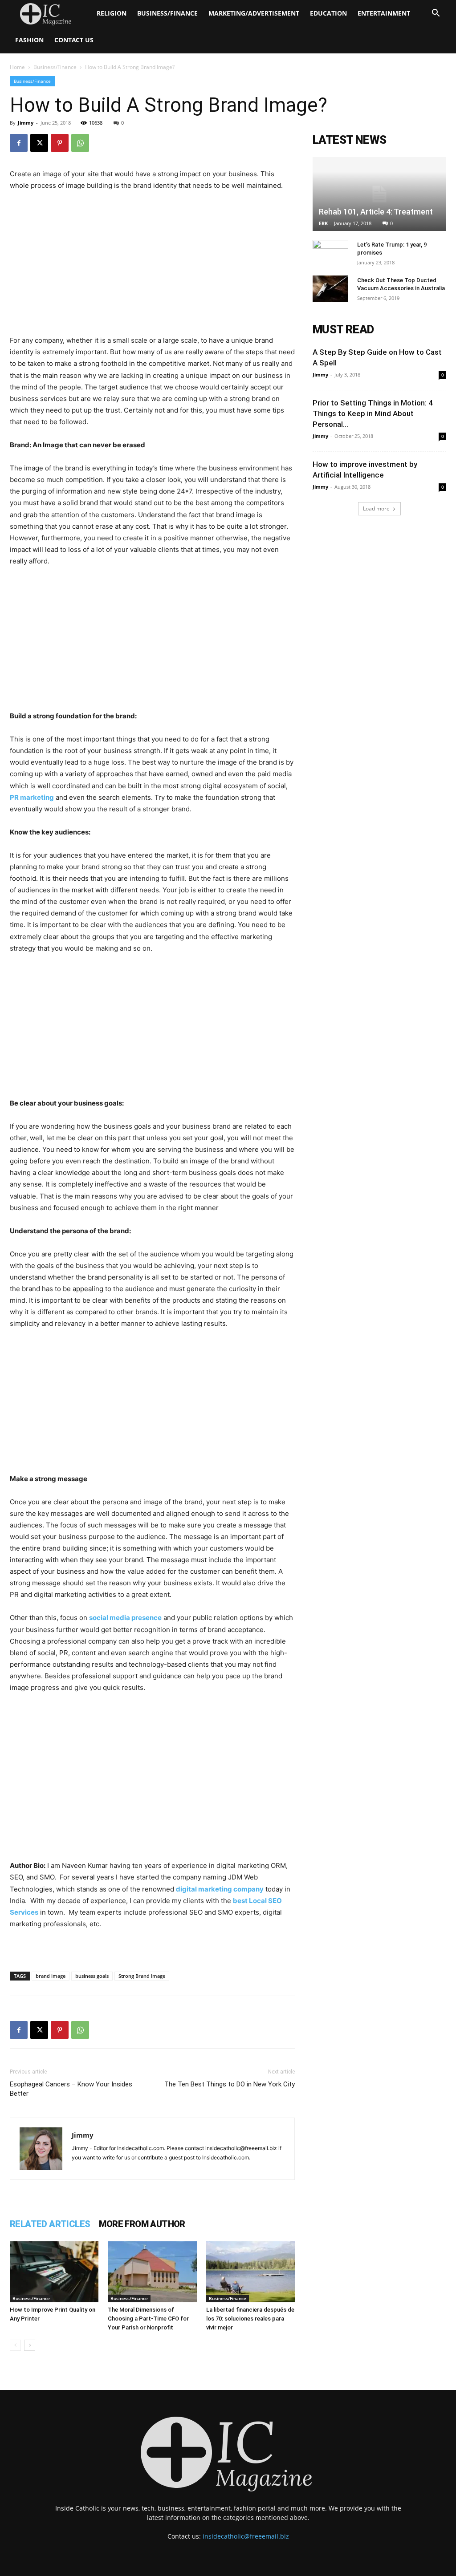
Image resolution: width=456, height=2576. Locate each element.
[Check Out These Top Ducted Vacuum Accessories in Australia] (330, 289)
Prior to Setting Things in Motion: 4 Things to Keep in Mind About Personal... (373, 413)
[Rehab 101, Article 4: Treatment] (379, 194)
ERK (323, 223)
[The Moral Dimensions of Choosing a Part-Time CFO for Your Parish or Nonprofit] (152, 2272)
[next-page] (30, 2345)
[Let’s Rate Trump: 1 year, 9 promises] (330, 253)
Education (328, 13)
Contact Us (74, 40)
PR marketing (32, 797)
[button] (436, 14)
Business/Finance (167, 13)
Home (17, 67)
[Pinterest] (60, 143)
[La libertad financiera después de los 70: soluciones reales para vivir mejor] (250, 2272)
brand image (51, 1976)
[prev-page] (15, 2345)
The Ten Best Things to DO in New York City (230, 2084)
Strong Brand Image (142, 1976)
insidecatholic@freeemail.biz (246, 2536)
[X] (39, 143)
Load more (376, 508)
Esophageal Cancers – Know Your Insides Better (71, 2089)
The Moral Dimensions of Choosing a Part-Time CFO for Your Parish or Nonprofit (148, 2319)
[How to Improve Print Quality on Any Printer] (54, 2272)
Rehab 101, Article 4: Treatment (376, 212)
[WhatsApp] (80, 143)
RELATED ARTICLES (50, 2224)
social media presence (125, 1618)
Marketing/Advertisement (254, 13)
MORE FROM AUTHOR (142, 2224)
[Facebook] (19, 143)
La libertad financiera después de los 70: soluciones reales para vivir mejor (250, 2319)
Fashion (29, 40)
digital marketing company (220, 1889)
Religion (112, 13)
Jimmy (26, 123)
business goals (92, 1976)
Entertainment (384, 13)
